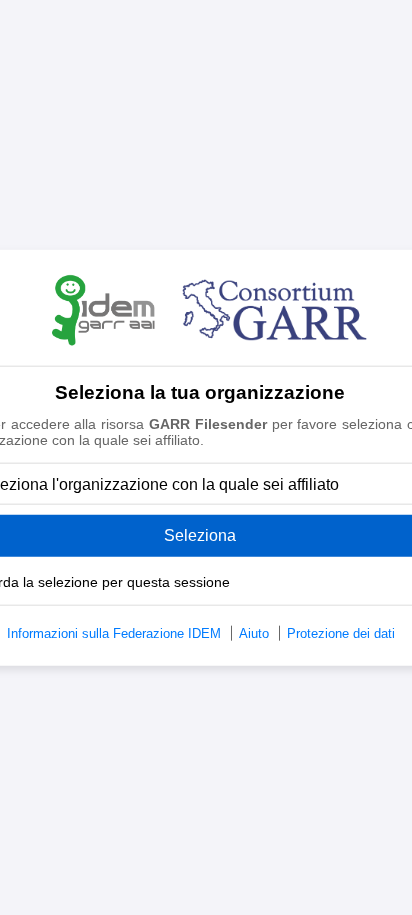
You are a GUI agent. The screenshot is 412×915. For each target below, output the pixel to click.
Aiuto (254, 633)
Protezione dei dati (341, 633)
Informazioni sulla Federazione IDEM (114, 633)
